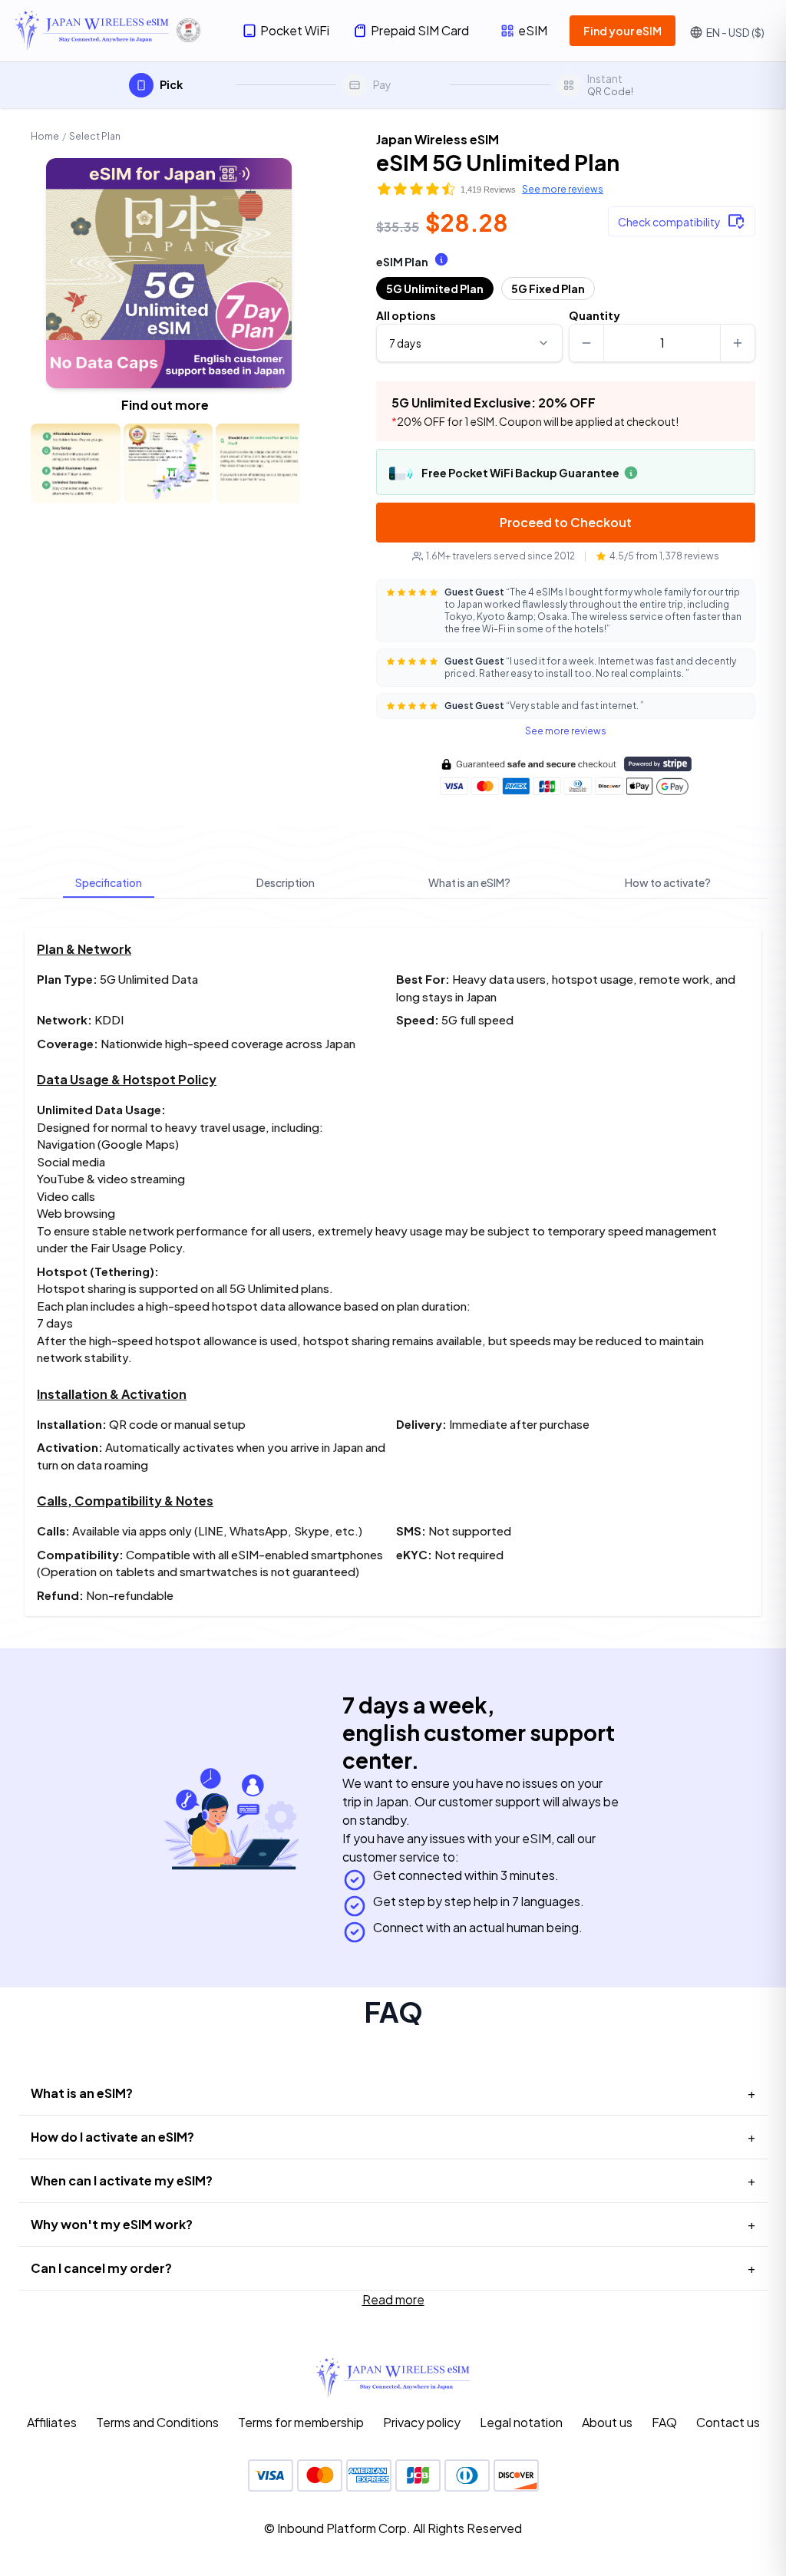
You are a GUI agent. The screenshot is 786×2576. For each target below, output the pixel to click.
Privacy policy (422, 2422)
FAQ (664, 2422)
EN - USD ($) (735, 32)
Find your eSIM (623, 31)
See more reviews (563, 189)
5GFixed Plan (548, 289)
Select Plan (95, 136)
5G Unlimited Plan (435, 289)
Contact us (728, 2422)
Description (286, 882)
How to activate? (668, 882)
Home (45, 136)
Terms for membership (301, 2422)
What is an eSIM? (469, 882)
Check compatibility (669, 222)
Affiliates (52, 2422)
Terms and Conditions (157, 2422)
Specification (109, 882)
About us (607, 2422)
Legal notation (521, 2422)
